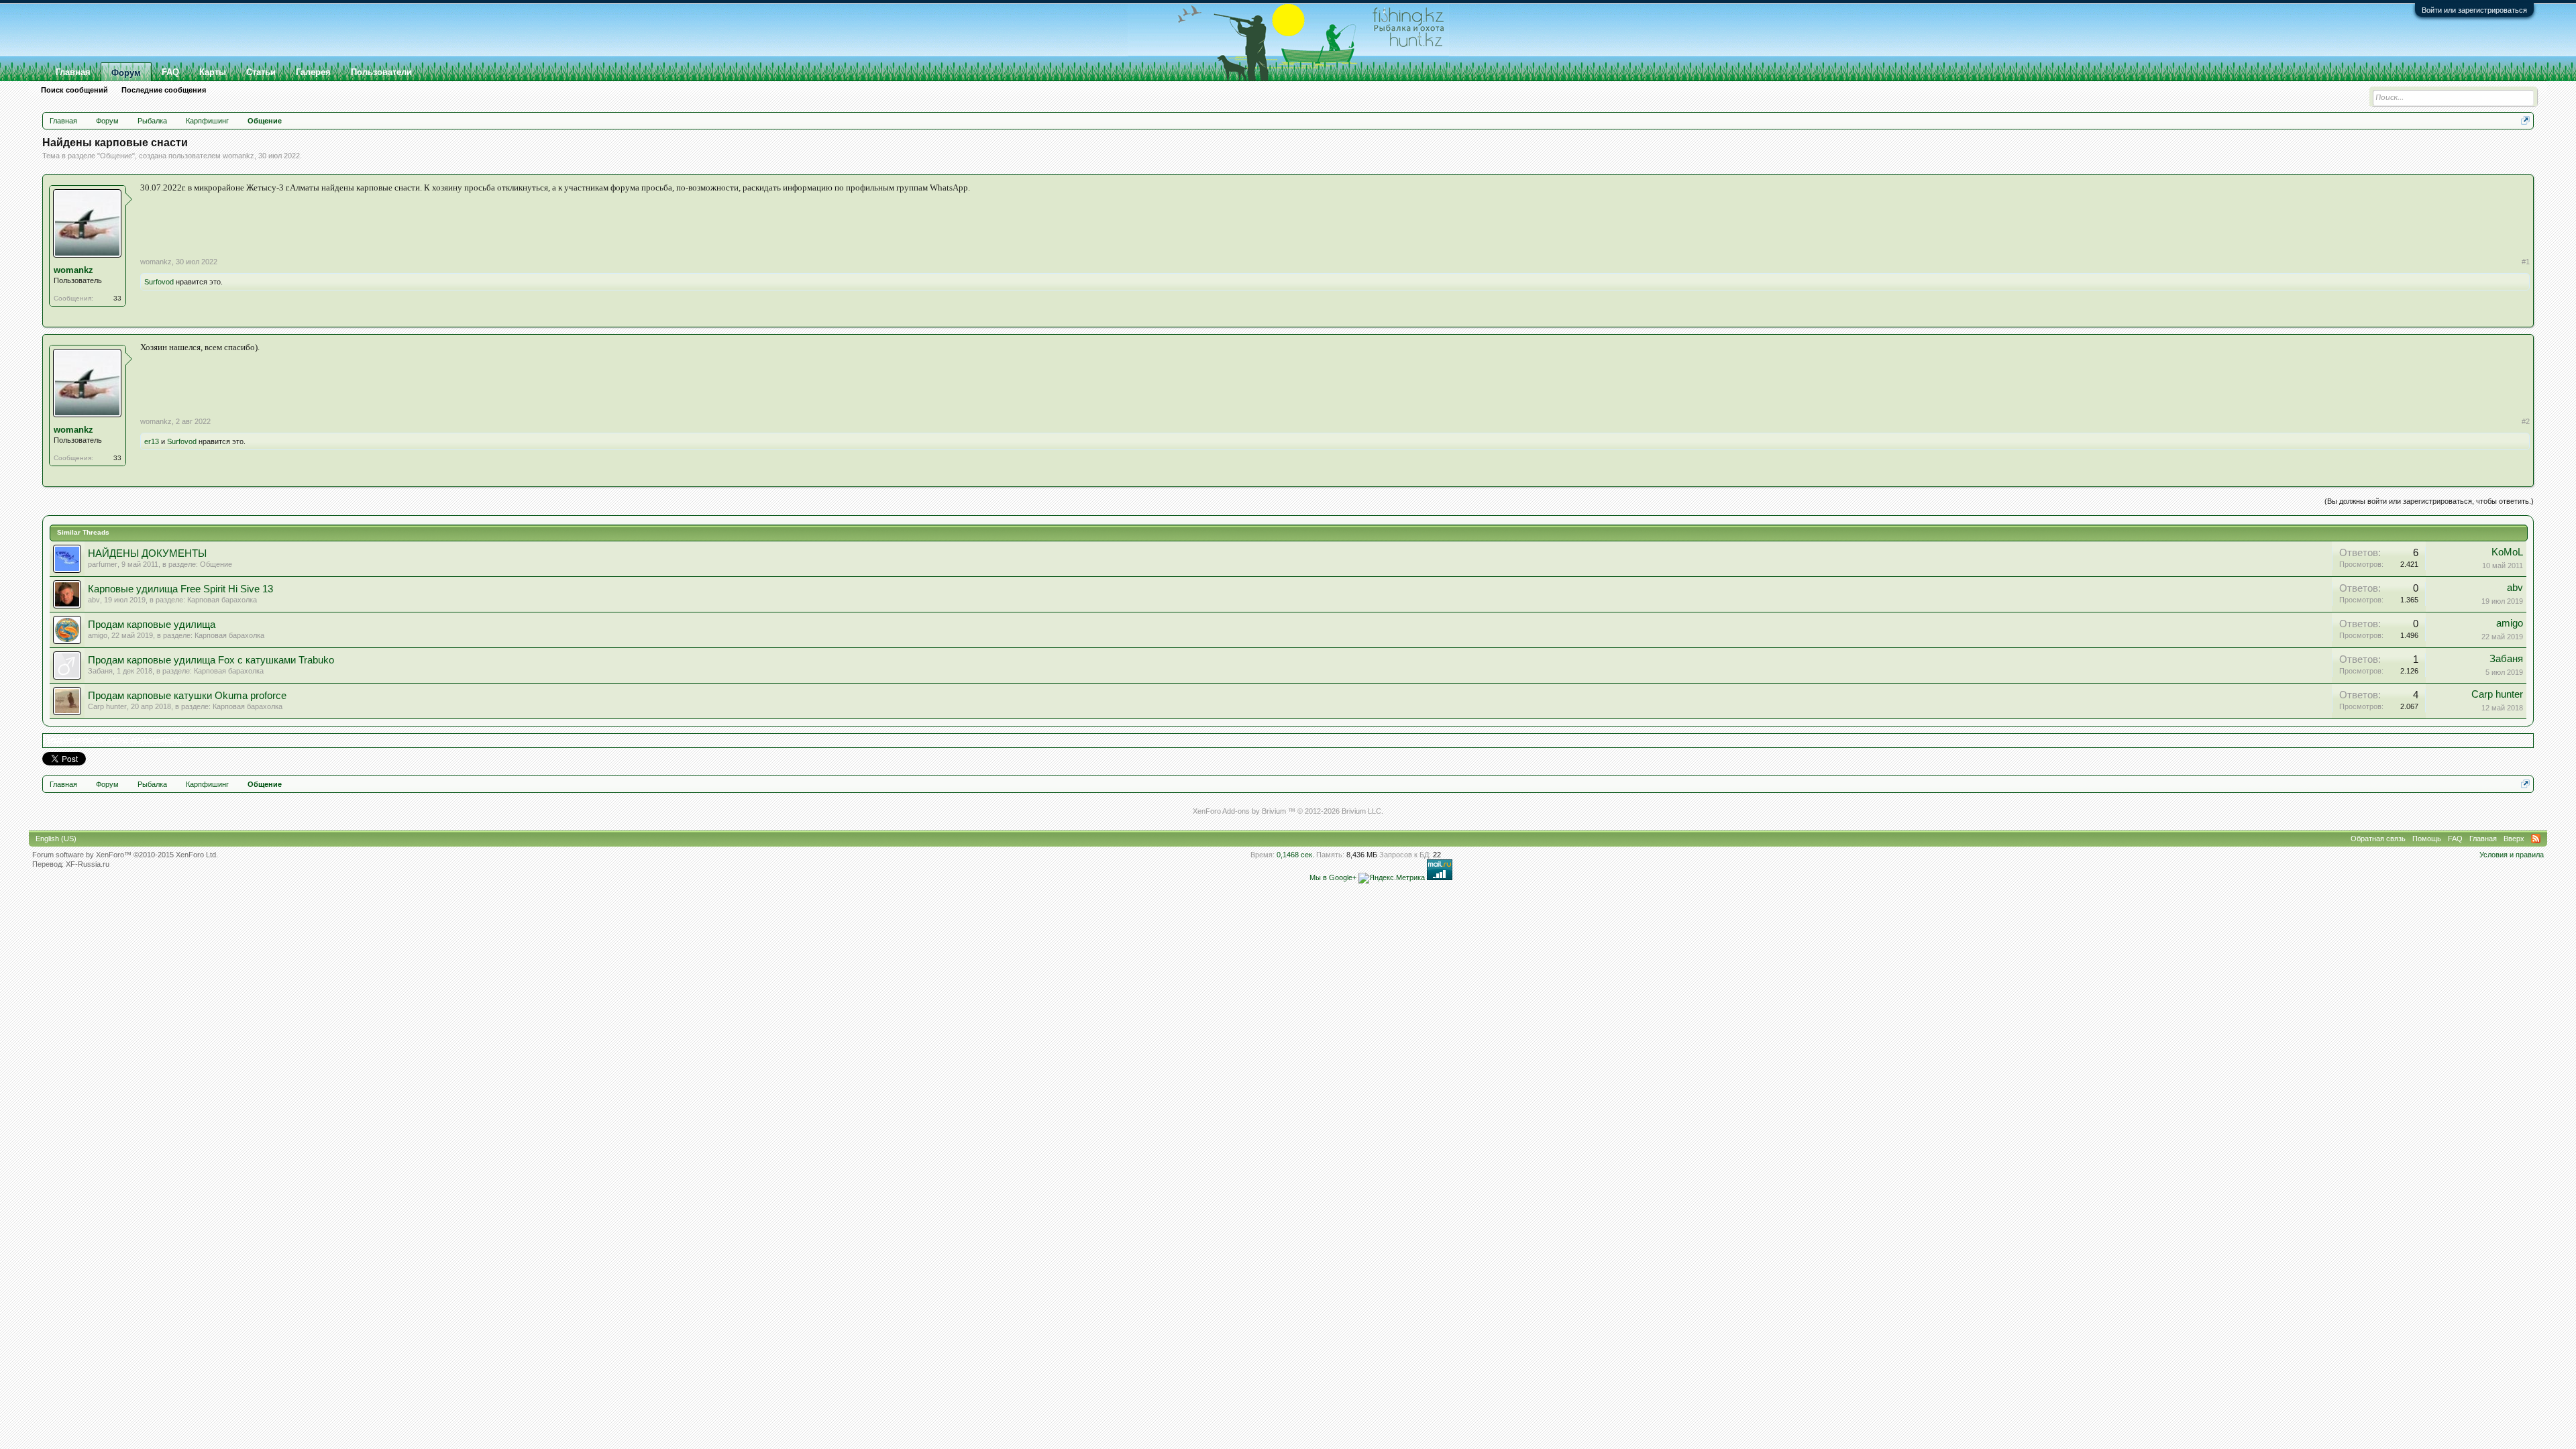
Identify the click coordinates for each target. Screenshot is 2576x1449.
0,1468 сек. (1295, 855)
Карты (213, 72)
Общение (116, 156)
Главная (73, 72)
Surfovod (159, 282)
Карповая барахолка (222, 600)
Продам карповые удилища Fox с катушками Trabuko (211, 660)
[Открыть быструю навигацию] (2525, 120)
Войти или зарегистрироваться (2474, 10)
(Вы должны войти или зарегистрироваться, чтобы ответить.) (2429, 501)
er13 (152, 441)
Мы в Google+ (1333, 877)
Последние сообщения (164, 90)
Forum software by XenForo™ (125, 855)
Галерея (313, 72)
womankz (238, 156)
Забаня (100, 671)
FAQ (170, 72)
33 (117, 298)
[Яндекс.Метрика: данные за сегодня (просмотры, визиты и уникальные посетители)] (1392, 878)
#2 (2526, 421)
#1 (2526, 262)
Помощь (2427, 839)
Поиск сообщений (74, 90)
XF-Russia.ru (88, 864)
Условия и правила (2512, 855)
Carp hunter (107, 706)
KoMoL (2507, 552)
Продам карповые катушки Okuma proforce (187, 696)
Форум (126, 73)
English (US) (56, 839)
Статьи (261, 72)
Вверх (2514, 839)
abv (94, 600)
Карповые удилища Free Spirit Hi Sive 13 (180, 589)
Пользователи (381, 72)
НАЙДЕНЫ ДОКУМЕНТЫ (147, 553)
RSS (2536, 839)
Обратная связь (2378, 839)
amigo (98, 635)
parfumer (103, 564)
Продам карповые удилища (152, 625)
